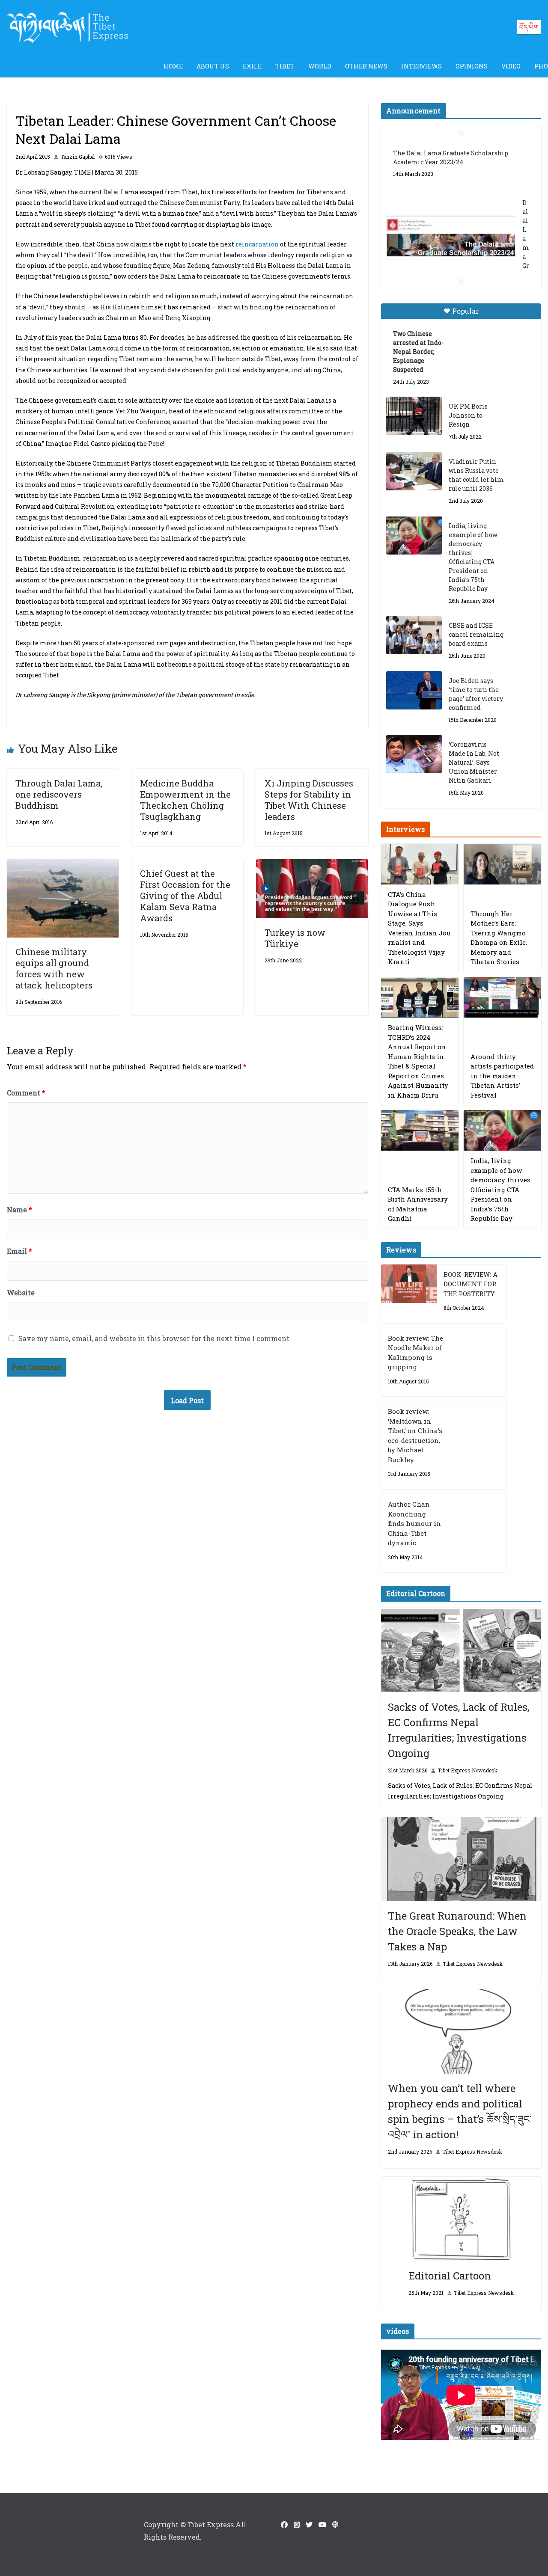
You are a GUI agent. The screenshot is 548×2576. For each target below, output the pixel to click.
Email (19, 1251)
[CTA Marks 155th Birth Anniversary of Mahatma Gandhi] (420, 1130)
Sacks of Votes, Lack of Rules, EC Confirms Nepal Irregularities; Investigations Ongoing (459, 1730)
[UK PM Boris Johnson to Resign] (414, 416)
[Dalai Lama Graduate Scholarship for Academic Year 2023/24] (451, 238)
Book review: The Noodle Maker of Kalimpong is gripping (415, 1353)
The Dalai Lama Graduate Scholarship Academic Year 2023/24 (451, 157)
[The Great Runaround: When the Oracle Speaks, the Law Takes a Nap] (461, 1859)
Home (173, 66)
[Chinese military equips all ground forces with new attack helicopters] (63, 865)
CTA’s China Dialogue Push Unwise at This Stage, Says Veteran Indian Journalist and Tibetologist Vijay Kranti (419, 928)
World (320, 66)
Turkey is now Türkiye (295, 938)
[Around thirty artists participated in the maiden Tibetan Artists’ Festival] (502, 997)
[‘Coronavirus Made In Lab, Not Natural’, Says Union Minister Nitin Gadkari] (414, 754)
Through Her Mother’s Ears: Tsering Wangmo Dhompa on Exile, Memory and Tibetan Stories (499, 938)
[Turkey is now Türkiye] (312, 865)
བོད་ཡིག (529, 27)
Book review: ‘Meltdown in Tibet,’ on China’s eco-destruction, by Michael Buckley (415, 1435)
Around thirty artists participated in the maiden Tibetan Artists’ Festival (502, 1076)
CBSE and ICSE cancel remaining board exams (476, 634)
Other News (366, 66)
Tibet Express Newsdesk (468, 1770)
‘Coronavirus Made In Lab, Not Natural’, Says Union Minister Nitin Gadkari (474, 762)
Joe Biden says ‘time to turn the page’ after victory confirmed (476, 694)
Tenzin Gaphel (77, 157)
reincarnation (257, 244)
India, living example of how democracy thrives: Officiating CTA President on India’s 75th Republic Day (473, 557)
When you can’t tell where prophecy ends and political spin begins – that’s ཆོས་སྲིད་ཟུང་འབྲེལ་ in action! (460, 2111)
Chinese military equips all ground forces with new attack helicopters (54, 968)
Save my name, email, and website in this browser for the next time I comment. (155, 1338)
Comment (26, 1093)
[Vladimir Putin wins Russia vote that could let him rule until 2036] (414, 471)
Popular (465, 311)
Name (19, 1209)
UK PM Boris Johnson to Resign (468, 415)
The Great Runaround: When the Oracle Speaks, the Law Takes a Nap (457, 1931)
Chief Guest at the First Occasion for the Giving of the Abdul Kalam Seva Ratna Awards (185, 896)
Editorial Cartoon (450, 2276)
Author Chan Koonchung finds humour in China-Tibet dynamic (414, 1523)
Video (511, 66)
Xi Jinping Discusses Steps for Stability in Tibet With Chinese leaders (309, 800)
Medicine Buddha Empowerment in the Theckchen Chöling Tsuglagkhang (185, 800)
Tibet (285, 66)
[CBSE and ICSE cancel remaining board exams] (414, 635)
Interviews (421, 66)
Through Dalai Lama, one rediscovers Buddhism (59, 794)
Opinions (472, 66)
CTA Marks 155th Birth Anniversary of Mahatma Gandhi (418, 1204)
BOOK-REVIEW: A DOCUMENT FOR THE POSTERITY (471, 1284)
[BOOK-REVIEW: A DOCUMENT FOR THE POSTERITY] (409, 1294)
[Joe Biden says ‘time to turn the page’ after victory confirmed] (414, 690)
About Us (213, 66)
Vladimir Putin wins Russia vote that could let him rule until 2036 (476, 475)
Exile (252, 66)
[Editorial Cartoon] (461, 2219)
